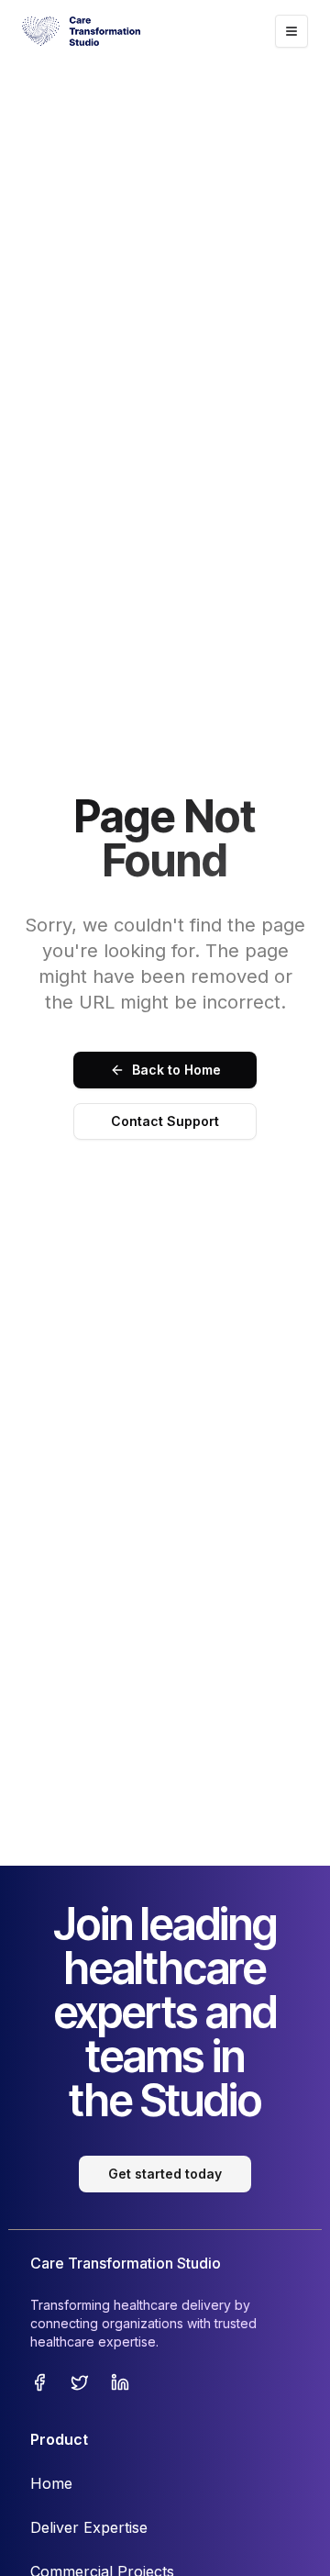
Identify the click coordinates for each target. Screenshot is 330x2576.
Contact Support (165, 1121)
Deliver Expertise (89, 2527)
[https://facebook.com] (39, 2382)
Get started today (165, 2174)
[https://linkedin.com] (120, 2382)
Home (51, 2483)
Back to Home (176, 1070)
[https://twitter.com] (80, 2382)
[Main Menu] (291, 31)
